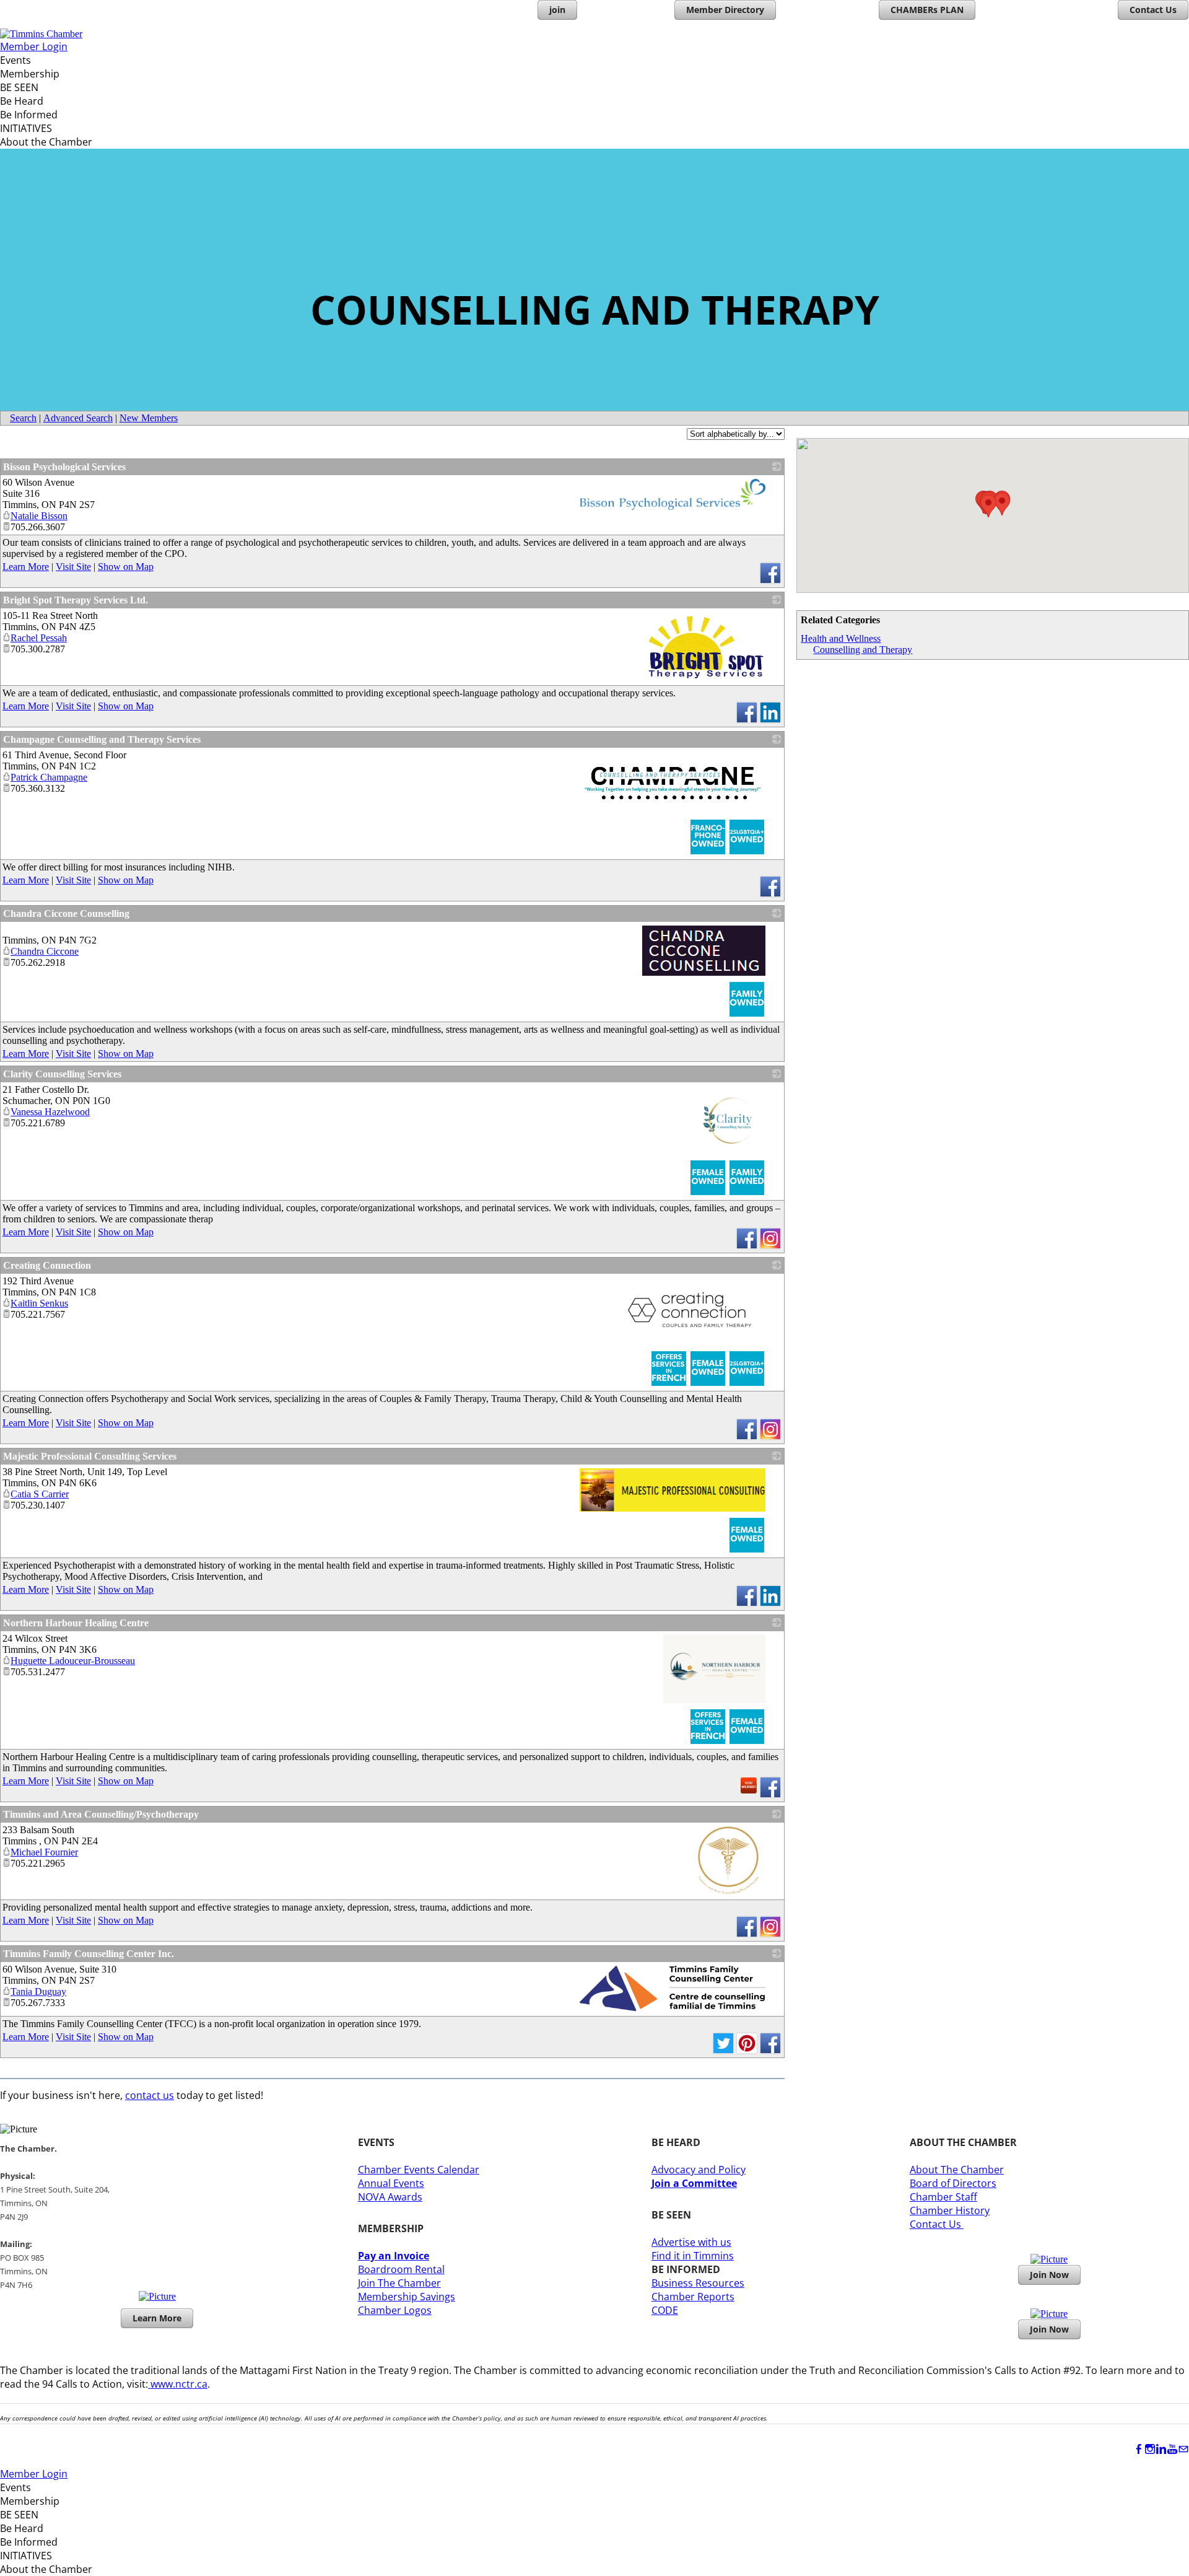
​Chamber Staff (943, 2197)
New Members (149, 418)
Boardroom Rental (401, 2269)
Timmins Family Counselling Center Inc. (89, 1954)
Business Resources (698, 2283)
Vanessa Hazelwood (50, 1112)
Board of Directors (953, 2183)
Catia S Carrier (40, 1494)
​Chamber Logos (395, 2310)
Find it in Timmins (693, 2256)
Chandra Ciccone (45, 951)
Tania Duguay (38, 1991)
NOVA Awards (390, 2197)
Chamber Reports (693, 2297)
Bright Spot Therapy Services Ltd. (76, 600)
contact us (150, 2095)
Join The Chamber (399, 2283)
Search (23, 418)
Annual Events (391, 2183)
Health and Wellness (841, 638)
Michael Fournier (44, 1852)
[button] (1002, 504)
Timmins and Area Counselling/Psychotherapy (101, 1814)
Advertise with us (691, 2242)
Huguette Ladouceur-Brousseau (73, 1661)
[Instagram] (1150, 2449)
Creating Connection (47, 1265)
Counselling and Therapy (863, 650)
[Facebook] (1139, 2449)
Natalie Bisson (39, 516)
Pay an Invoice (394, 2256)
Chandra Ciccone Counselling (66, 913)
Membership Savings (407, 2297)
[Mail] (1183, 2449)
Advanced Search (78, 418)
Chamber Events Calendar (419, 2170)
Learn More (26, 567)
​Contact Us (937, 2224)
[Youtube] (1172, 2449)
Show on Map (126, 567)
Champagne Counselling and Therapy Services (102, 739)
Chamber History (950, 2210)
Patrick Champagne (49, 777)
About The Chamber (957, 2170)
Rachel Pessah (39, 638)
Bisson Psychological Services (64, 467)
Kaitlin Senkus (39, 1303)
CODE (665, 2310)
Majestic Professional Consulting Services (90, 1456)
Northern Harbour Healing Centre (76, 1623)
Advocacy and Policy (699, 2170)
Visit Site (73, 567)
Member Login (34, 46)
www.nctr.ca (178, 2384)
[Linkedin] (1161, 2449)
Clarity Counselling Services (62, 1074)
